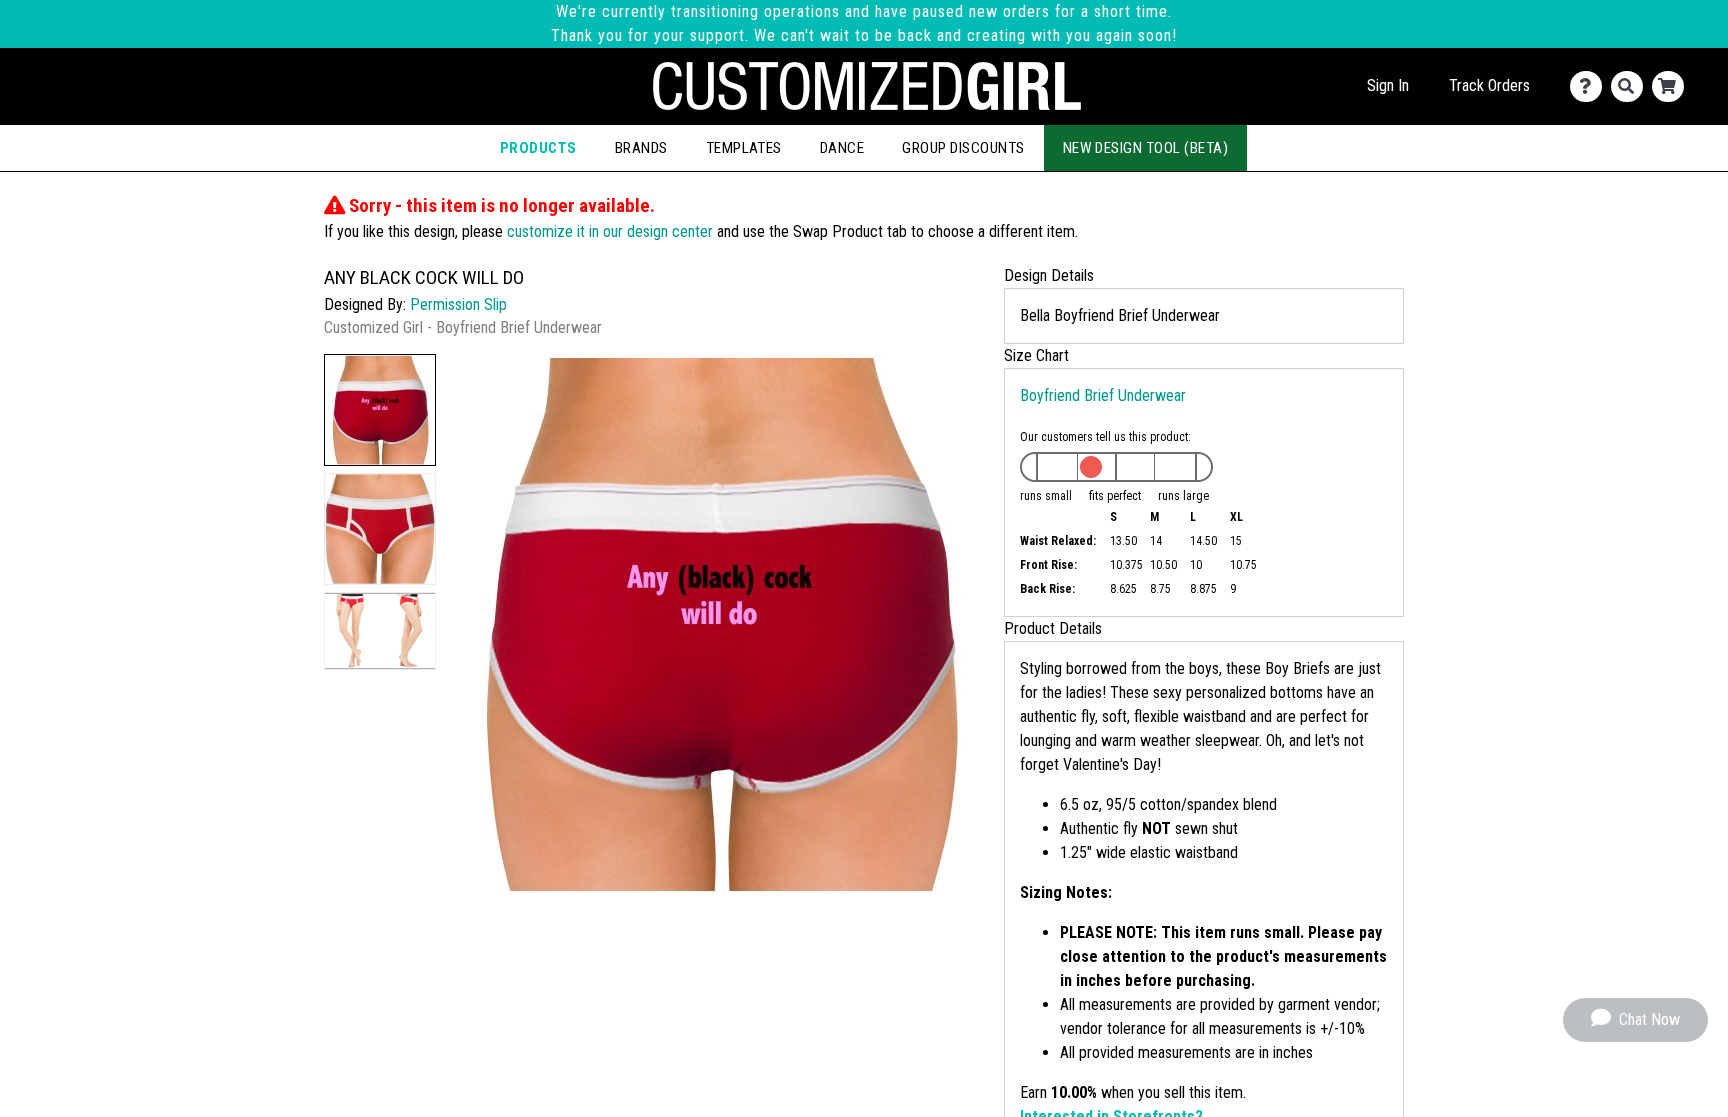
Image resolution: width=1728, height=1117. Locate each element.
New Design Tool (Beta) (1146, 148)
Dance (842, 148)
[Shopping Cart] (1672, 86)
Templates (744, 148)
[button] (380, 410)
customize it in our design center (610, 231)
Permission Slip (458, 304)
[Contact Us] (1590, 86)
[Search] (1631, 86)
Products (538, 148)
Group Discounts (963, 148)
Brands (641, 148)
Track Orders (1489, 85)
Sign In (1388, 85)
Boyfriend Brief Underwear (1103, 395)
